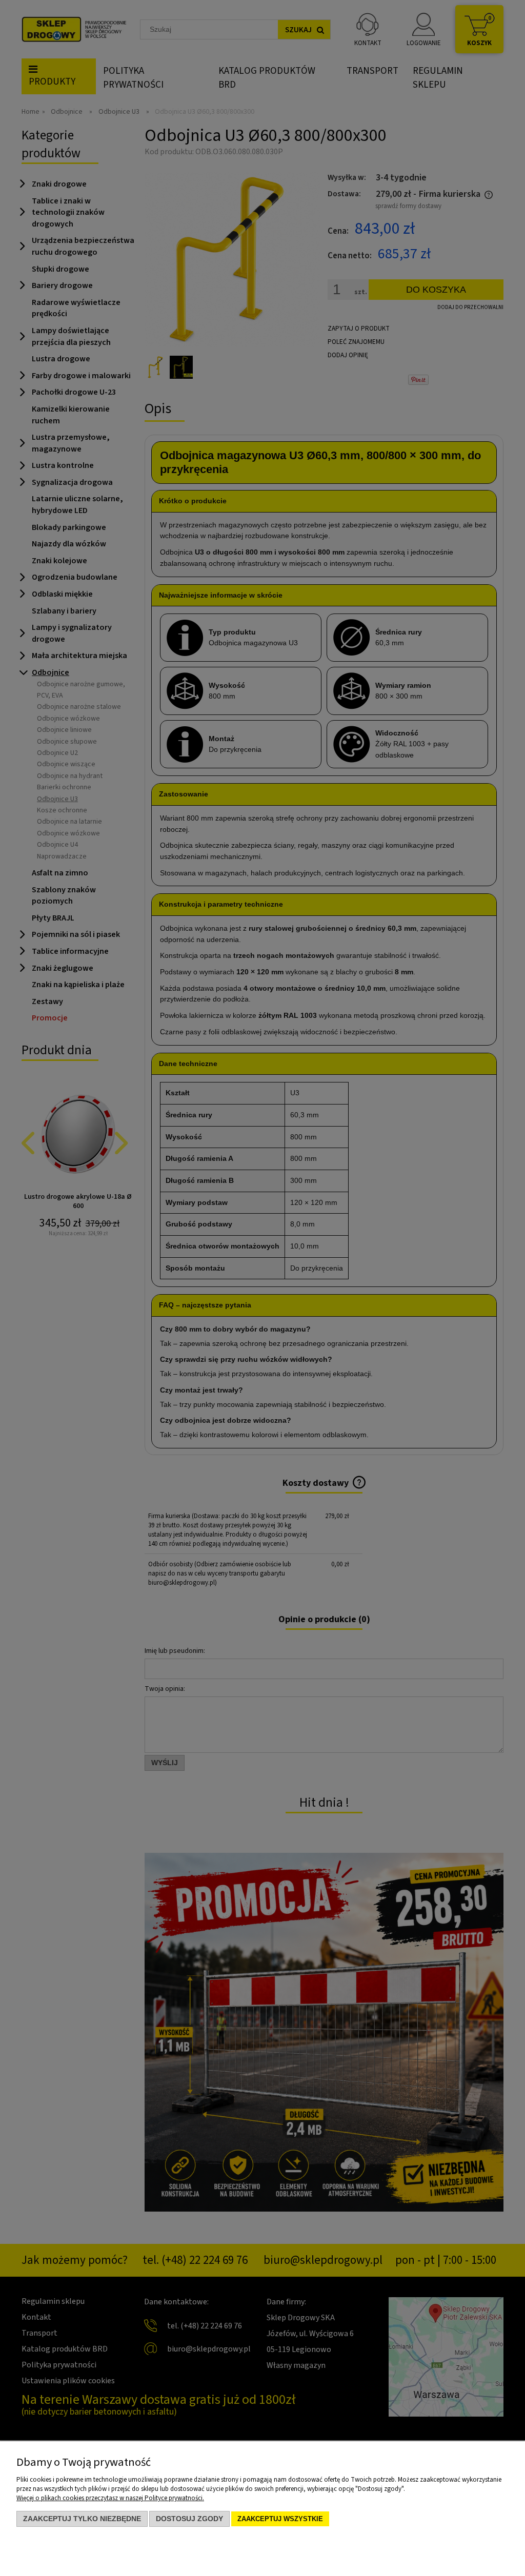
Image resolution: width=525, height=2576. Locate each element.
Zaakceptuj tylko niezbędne (82, 2519)
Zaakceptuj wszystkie (280, 2519)
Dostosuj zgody (189, 2519)
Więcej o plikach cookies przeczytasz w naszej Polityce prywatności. (110, 2498)
